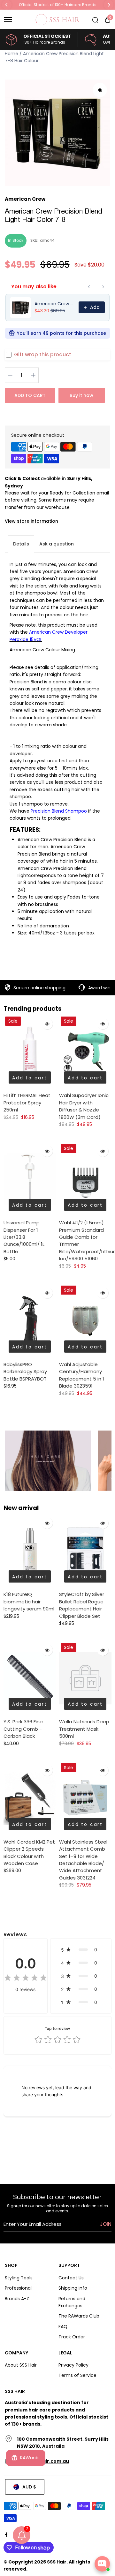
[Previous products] (89, 287)
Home (11, 54)
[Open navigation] (17, 20)
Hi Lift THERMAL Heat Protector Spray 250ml (27, 1102)
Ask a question (57, 544)
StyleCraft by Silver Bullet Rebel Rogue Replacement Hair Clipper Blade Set (82, 1605)
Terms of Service (77, 2375)
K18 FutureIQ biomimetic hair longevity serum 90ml (29, 1601)
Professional (18, 2288)
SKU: (34, 240)
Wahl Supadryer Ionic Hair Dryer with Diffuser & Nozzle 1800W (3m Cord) (84, 1106)
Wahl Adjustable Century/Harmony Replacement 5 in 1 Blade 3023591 (82, 1375)
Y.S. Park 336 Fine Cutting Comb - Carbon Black (23, 1729)
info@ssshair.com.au (43, 2461)
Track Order (72, 2337)
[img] (26, 1979)
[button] (81, 1950)
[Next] (109, 5)
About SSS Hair (21, 2365)
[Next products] (103, 287)
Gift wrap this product (43, 355)
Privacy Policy (73, 2365)
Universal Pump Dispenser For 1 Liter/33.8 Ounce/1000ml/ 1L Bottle (24, 1237)
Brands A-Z (17, 2299)
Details (21, 544)
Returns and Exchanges (72, 2302)
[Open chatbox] (102, 2564)
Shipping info (73, 2288)
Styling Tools (19, 2278)
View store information (31, 521)
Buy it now (81, 395)
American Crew (25, 199)
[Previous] (7, 5)
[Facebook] (6, 2535)
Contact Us (71, 2278)
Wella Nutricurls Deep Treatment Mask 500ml (84, 1729)
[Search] (95, 20)
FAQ (63, 2327)
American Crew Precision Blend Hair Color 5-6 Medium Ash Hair (55, 304)
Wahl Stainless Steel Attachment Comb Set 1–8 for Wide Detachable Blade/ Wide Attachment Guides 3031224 (83, 1860)
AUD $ (29, 2487)
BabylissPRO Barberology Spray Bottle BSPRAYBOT (25, 1372)
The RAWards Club (79, 2316)
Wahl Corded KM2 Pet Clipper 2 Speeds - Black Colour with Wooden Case (29, 1853)
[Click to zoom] (100, 90)
